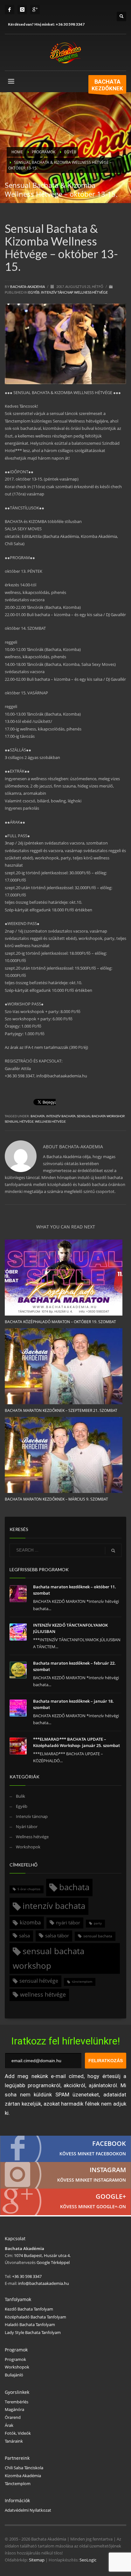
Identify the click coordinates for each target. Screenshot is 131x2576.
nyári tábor (68, 1922)
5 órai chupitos (29, 1889)
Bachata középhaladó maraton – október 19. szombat (60, 1322)
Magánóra (14, 2409)
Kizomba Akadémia (23, 2476)
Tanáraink (14, 2441)
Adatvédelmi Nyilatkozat (28, 2510)
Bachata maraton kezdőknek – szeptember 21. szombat (61, 1410)
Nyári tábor (27, 1827)
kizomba (30, 1922)
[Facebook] (10, 10)
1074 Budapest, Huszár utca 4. (42, 2255)
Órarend (13, 2417)
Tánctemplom (18, 2484)
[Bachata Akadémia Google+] (65, 2202)
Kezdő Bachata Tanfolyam (29, 2309)
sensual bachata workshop (101, 1116)
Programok (15, 2359)
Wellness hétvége (91, 292)
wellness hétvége (50, 1121)
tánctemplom (82, 1982)
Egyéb (34, 292)
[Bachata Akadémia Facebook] (65, 2149)
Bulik (21, 1796)
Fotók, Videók (18, 2433)
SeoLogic (88, 2560)
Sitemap (37, 2560)
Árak (9, 2425)
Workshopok (28, 1847)
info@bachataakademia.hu (44, 2283)
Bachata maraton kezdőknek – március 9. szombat (56, 1499)
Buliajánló (14, 2375)
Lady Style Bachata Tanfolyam (33, 2332)
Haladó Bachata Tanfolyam (30, 2324)
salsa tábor (57, 1935)
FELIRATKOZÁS (106, 2061)
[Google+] (35, 10)
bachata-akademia (28, 287)
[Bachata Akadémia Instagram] (65, 2175)
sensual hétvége (19, 1121)
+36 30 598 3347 (70, 24)
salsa (24, 1935)
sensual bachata (98, 1936)
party (98, 1923)
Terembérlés (17, 2402)
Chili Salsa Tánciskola (24, 2468)
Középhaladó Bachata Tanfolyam (35, 2317)
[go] (113, 1551)
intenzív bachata (61, 1116)
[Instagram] (22, 10)
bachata (38, 1116)
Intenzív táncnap (57, 292)
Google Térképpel (53, 2262)
